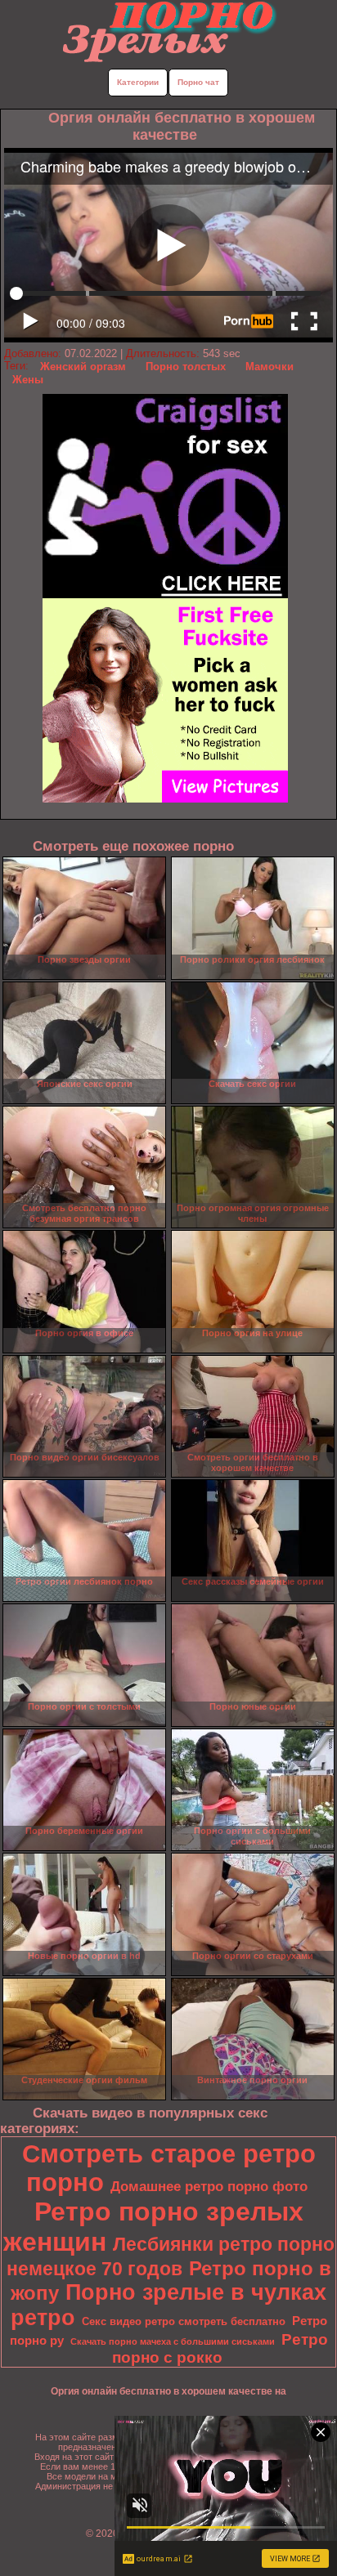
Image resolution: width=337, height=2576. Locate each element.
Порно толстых (186, 367)
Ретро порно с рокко (220, 2348)
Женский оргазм (83, 367)
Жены (28, 380)
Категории (138, 82)
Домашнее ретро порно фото (209, 2186)
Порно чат (198, 82)
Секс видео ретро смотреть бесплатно (184, 2321)
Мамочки (270, 367)
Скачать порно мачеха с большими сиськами (173, 2341)
